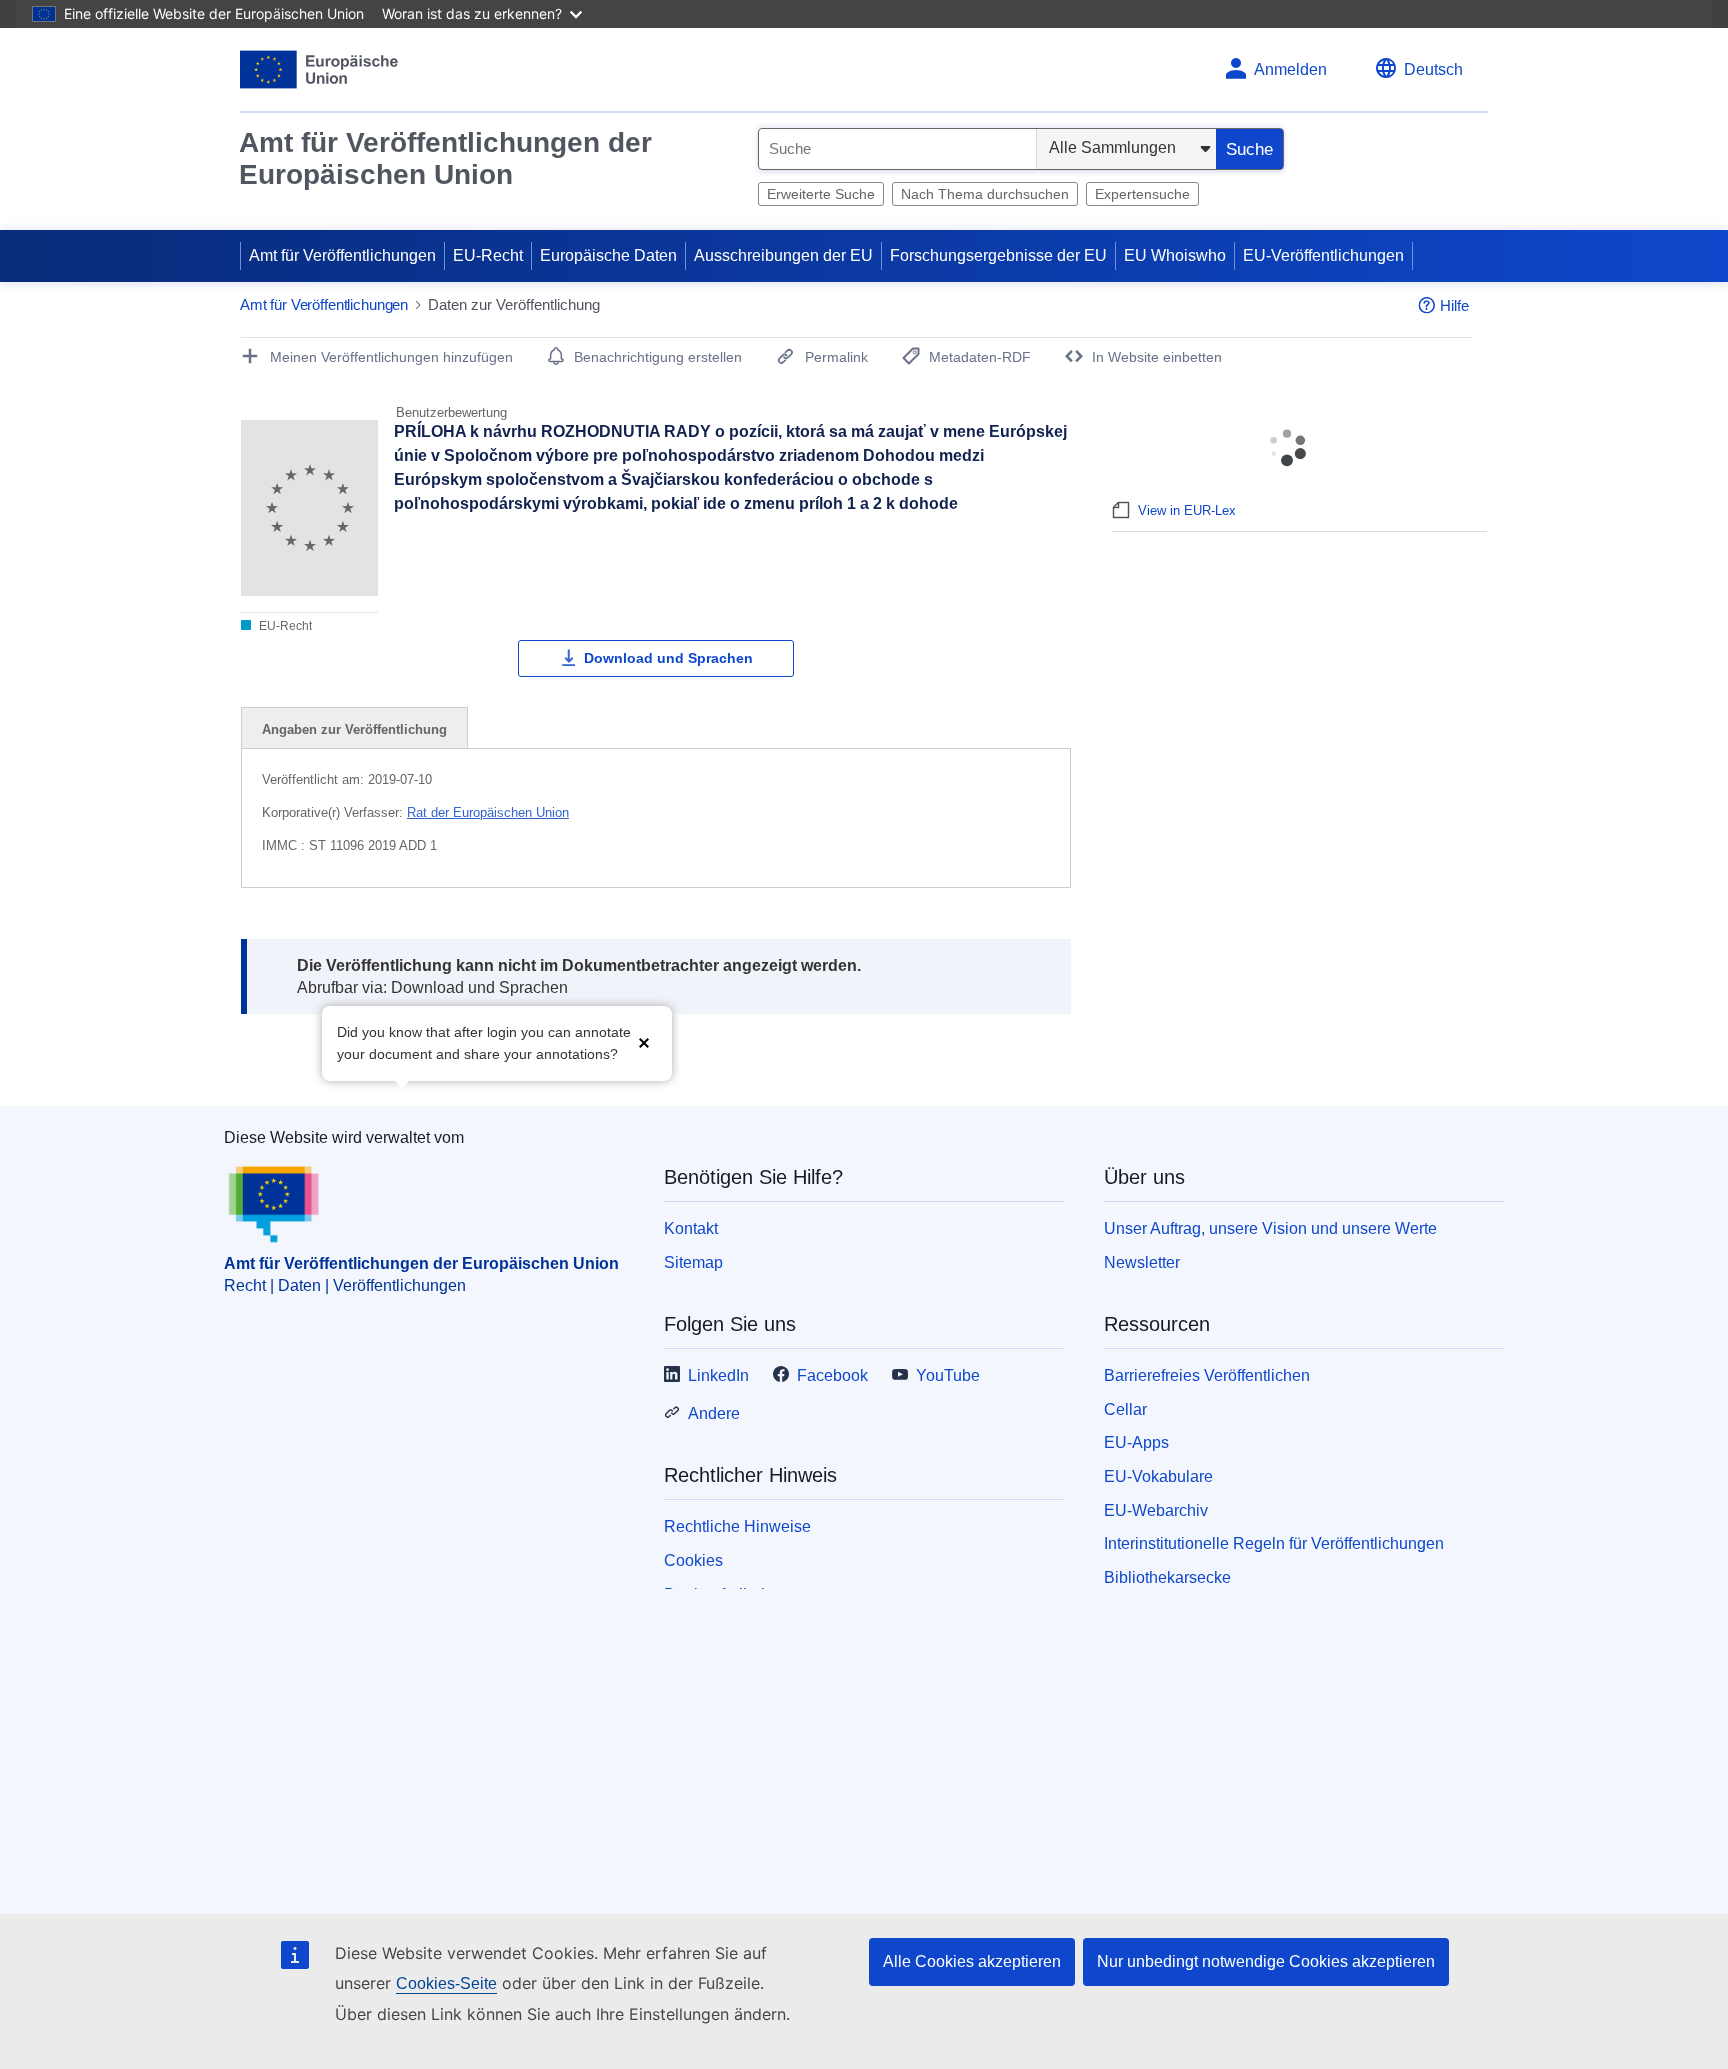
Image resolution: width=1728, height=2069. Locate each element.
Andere (714, 1413)
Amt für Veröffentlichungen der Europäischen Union (445, 158)
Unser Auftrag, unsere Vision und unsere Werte (1270, 1228)
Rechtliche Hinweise (737, 1526)
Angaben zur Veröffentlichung (354, 729)
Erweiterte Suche (821, 194)
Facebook (832, 1375)
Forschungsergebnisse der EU (998, 255)
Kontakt (691, 1228)
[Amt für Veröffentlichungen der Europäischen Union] (319, 69)
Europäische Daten (608, 255)
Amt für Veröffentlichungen (342, 255)
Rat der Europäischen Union (488, 812)
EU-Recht (488, 255)
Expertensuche (1142, 194)
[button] (644, 1041)
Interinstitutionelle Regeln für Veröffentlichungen (1274, 1543)
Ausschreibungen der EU (783, 255)
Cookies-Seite (446, 1983)
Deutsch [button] (1433, 69)
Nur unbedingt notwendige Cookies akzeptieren (1266, 1961)
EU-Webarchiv (1156, 1510)
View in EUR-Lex (1187, 510)
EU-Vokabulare (1158, 1476)
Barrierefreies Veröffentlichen (1207, 1375)
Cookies (693, 1560)
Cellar (1125, 1409)
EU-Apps (1136, 1442)
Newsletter (1142, 1262)
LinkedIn (718, 1375)
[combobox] (897, 149)
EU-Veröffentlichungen (1323, 255)
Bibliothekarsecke (1167, 1577)
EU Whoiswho (1175, 255)
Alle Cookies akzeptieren (972, 1961)
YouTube (948, 1375)
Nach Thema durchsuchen (985, 194)
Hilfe (1454, 305)
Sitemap (693, 1262)
